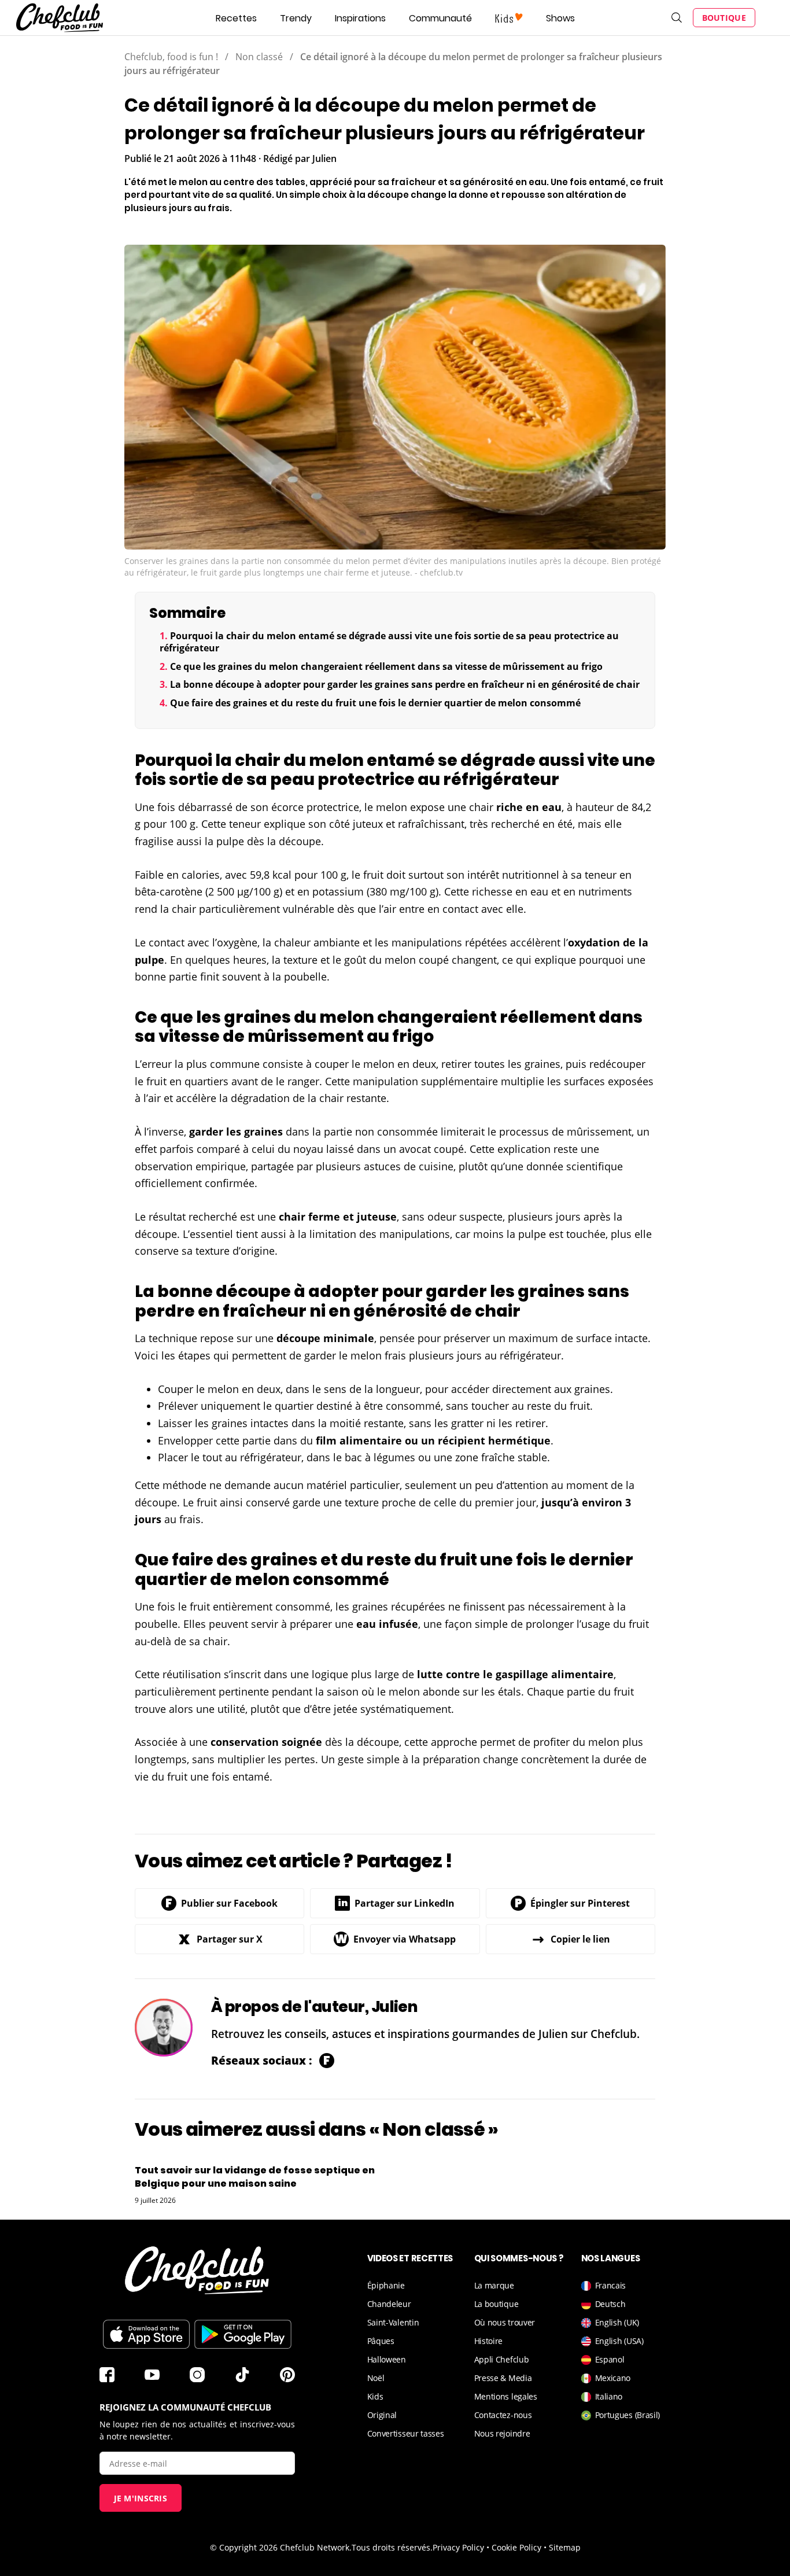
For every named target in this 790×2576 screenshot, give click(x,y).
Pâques (381, 2341)
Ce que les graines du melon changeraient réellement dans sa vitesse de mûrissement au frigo (386, 666)
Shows (560, 18)
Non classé (259, 57)
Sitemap (565, 2547)
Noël (376, 2378)
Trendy (296, 18)
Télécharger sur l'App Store (146, 2334)
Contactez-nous (503, 2415)
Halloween (387, 2359)
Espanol (610, 2359)
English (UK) (617, 2322)
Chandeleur (389, 2304)
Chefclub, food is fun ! (171, 57)
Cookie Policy (516, 2547)
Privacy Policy (458, 2547)
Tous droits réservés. (392, 2547)
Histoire (489, 2341)
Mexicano (613, 2378)
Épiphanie (386, 2285)
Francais (611, 2285)
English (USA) (619, 2341)
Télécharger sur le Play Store (243, 2334)
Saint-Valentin (393, 2322)
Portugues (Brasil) (628, 2415)
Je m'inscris (141, 2498)
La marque (494, 2285)
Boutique (724, 18)
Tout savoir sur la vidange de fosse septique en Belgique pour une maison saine (255, 2177)
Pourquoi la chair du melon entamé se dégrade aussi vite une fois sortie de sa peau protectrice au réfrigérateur (389, 642)
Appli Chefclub (502, 2359)
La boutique (496, 2304)
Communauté (440, 18)
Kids (375, 2396)
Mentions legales (506, 2396)
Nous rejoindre (502, 2433)
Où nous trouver (505, 2322)
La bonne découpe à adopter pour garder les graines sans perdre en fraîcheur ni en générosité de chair (405, 684)
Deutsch (610, 2304)
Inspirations (360, 18)
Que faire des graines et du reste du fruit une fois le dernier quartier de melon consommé (375, 703)
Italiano (609, 2396)
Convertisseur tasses (406, 2433)
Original (382, 2415)
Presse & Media (503, 2378)
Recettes (236, 18)
